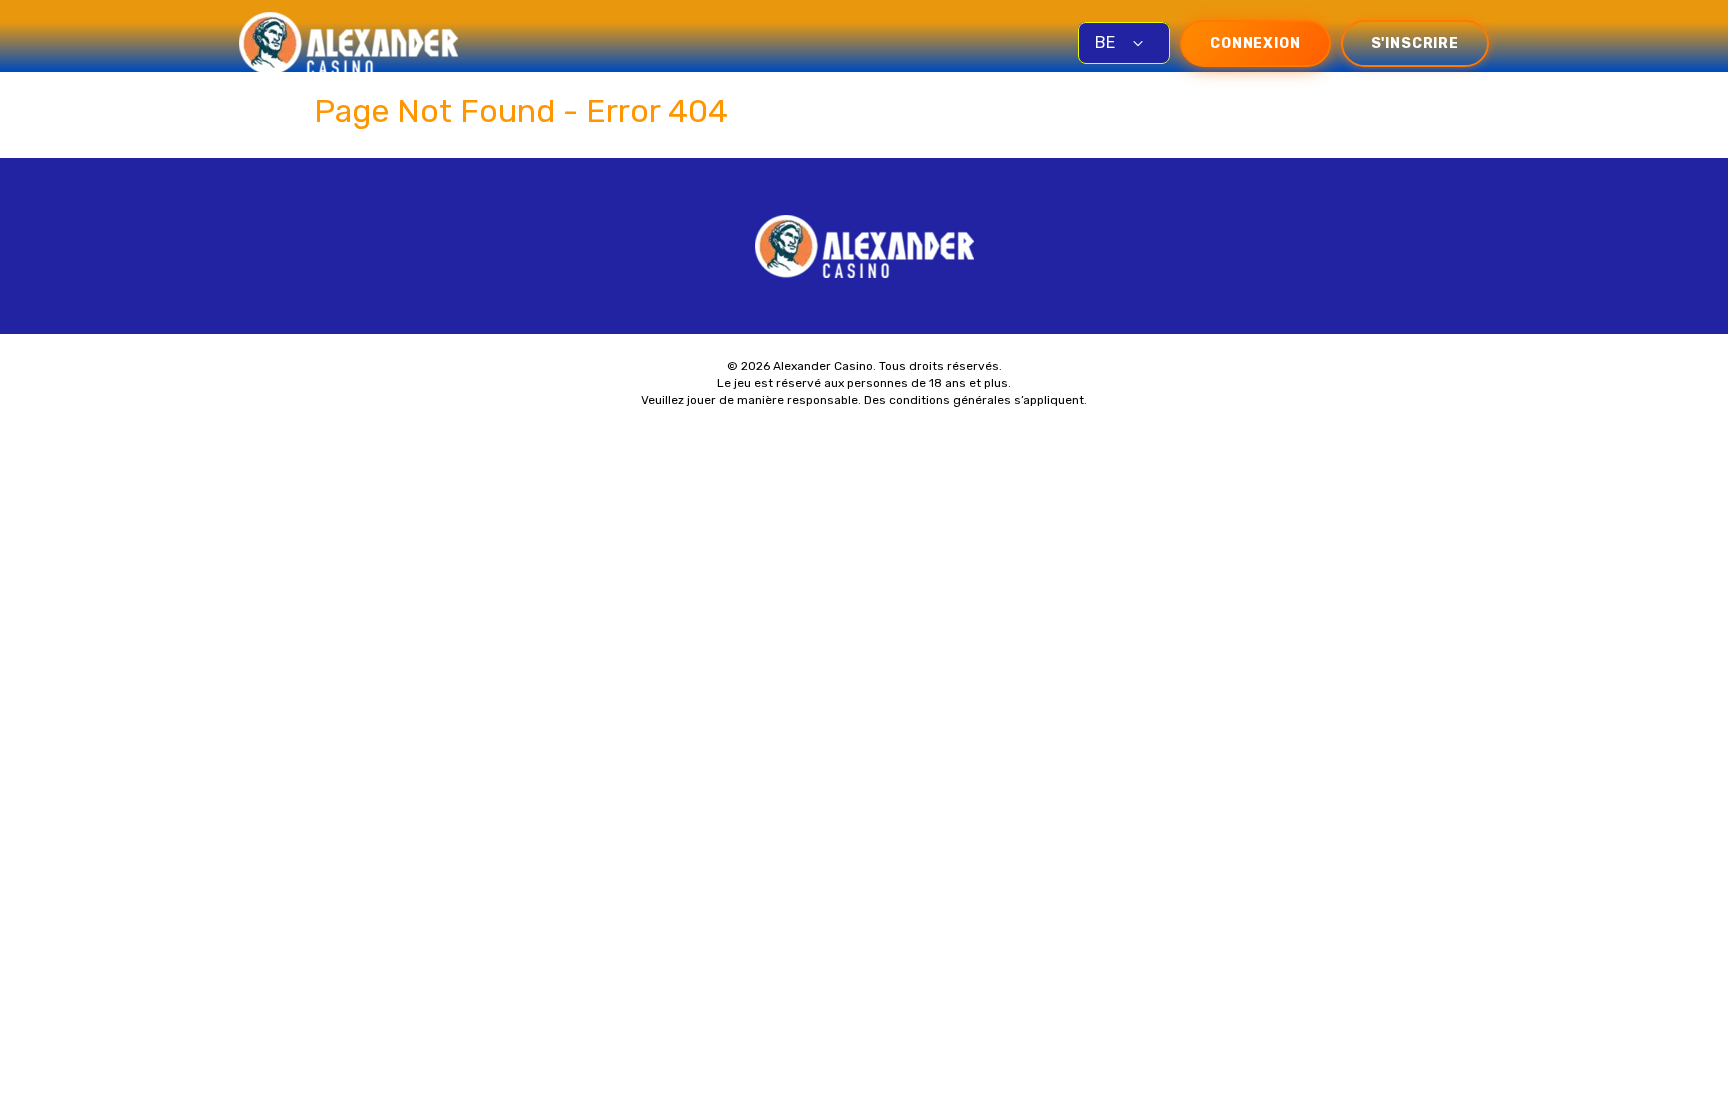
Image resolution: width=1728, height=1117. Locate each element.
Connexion (1255, 43)
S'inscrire (1415, 43)
